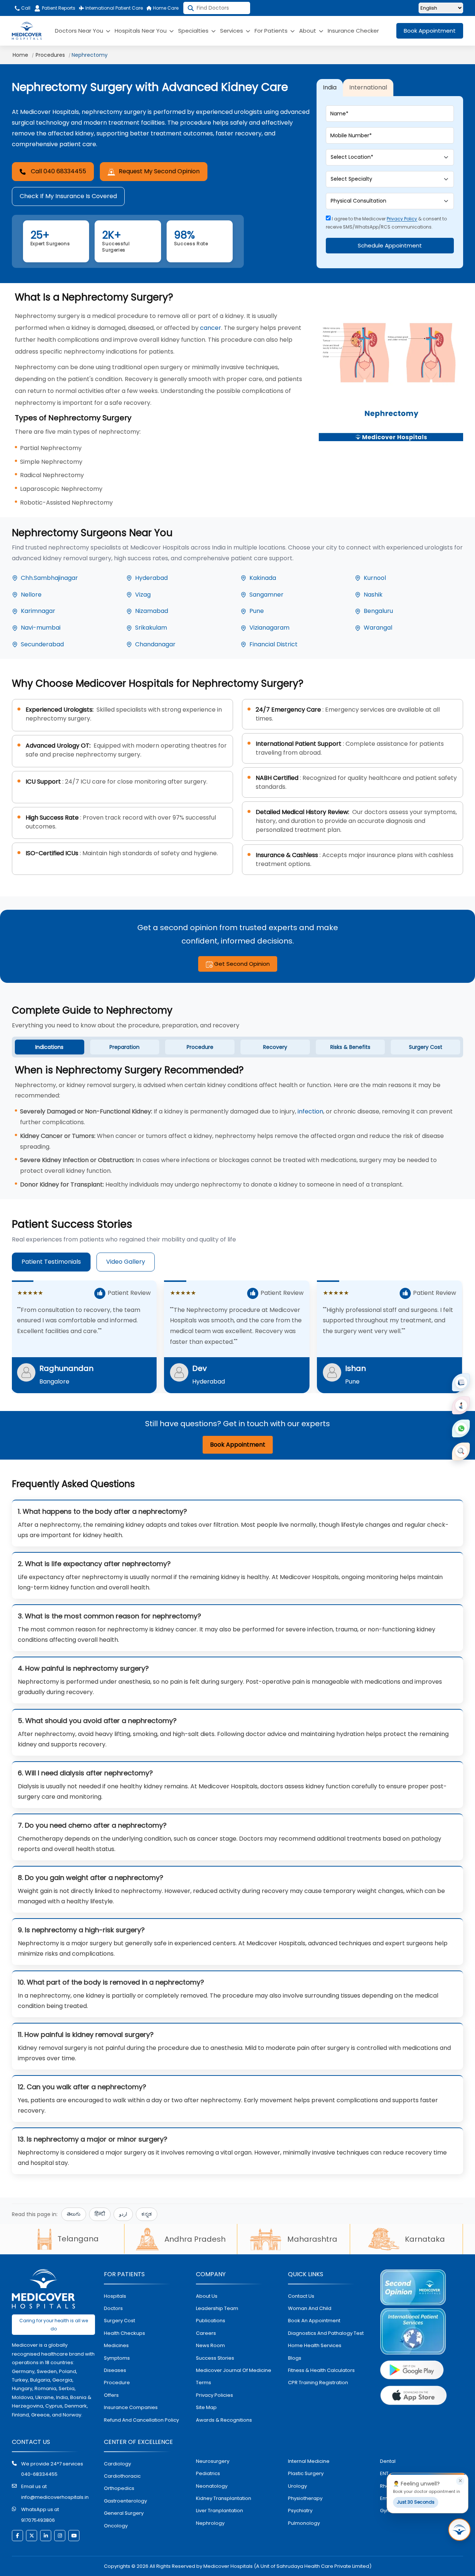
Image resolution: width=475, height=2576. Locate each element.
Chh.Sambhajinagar (49, 578)
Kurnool (375, 578)
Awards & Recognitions (224, 2420)
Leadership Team (217, 2308)
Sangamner (266, 595)
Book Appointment (430, 31)
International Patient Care (114, 8)
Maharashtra (312, 2239)
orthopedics (119, 2488)
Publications (211, 2321)
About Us (207, 2296)
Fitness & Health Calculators (321, 2370)
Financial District (273, 644)
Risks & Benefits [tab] (350, 1047)
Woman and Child (310, 2308)
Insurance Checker (353, 31)
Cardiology (117, 2464)
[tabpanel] (237, 1128)
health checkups (125, 2333)
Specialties (194, 31)
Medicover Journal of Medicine (234, 2370)
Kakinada (263, 578)
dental (388, 2461)
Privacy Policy (402, 219)
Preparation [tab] (125, 1047)
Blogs (295, 2358)
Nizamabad (152, 611)
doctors (113, 2308)
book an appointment (314, 2321)
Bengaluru (378, 611)
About (308, 31)
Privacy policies (214, 2395)
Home (20, 55)
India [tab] (330, 87)
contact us (301, 2296)
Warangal (378, 628)
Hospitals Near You (141, 31)
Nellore (31, 595)
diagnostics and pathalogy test (326, 2333)
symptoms (117, 2358)
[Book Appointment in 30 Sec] (459, 2530)
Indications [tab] (49, 1047)
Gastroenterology (125, 2501)
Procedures (50, 55)
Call (25, 8)
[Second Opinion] (461, 1405)
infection (310, 1111)
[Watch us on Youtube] (74, 2536)
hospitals (115, 2296)
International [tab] (368, 87)
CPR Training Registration (318, 2383)
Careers (206, 2333)
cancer (211, 328)
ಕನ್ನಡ (147, 2214)
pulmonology (304, 2523)
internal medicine (309, 2461)
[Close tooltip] (460, 2481)
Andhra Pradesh (195, 2239)
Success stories (215, 2358)
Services (232, 31)
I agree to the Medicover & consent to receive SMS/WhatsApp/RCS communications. (386, 223)
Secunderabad (42, 644)
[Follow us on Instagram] (60, 2536)
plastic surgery (306, 2473)
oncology (116, 2526)
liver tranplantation (220, 2511)
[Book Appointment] (461, 1382)
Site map (206, 2407)
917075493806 (38, 2520)
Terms (204, 2383)
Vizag (143, 595)
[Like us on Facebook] (17, 2536)
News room (210, 2345)
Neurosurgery (213, 2461)
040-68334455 (39, 2474)
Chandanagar (155, 644)
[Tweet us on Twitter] (32, 2536)
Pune (257, 611)
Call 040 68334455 (58, 171)
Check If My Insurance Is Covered (68, 196)
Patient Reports (59, 8)
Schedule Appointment (390, 245)
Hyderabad (151, 578)
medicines (116, 2345)
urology (297, 2486)
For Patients (272, 31)
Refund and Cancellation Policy (141, 2420)
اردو (123, 2214)
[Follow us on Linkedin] (46, 2536)
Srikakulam (151, 628)
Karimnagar (38, 611)
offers (111, 2395)
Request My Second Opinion (159, 171)
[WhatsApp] (461, 1428)
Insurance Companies (131, 2407)
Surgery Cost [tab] (426, 1047)
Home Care (165, 8)
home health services (315, 2345)
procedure (117, 2383)
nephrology (210, 2523)
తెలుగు (74, 2214)
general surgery (124, 2513)
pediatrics (208, 2473)
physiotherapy (305, 2498)
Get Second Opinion (241, 964)
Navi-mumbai (41, 628)
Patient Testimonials (51, 1262)
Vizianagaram (269, 628)
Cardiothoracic (122, 2476)
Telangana (78, 2239)
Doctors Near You (80, 31)
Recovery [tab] (275, 1047)
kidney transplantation (224, 2498)
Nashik (373, 595)
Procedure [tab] (200, 1047)
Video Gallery (126, 1262)
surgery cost (119, 2321)
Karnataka (425, 2239)
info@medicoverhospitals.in (55, 2497)
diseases (115, 2370)
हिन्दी (100, 2214)
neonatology (212, 2486)
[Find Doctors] (461, 1451)
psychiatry (300, 2511)
